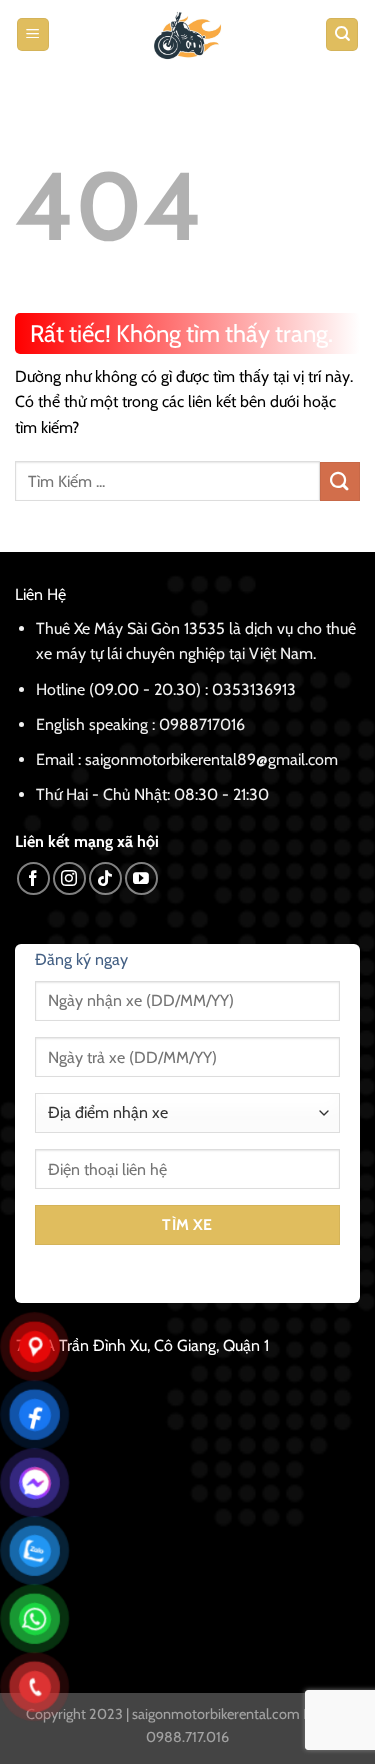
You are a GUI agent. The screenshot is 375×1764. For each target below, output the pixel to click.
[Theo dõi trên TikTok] (105, 878)
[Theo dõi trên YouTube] (141, 878)
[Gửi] (340, 481)
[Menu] (33, 34)
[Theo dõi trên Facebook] (33, 878)
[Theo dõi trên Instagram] (69, 878)
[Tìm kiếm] (342, 34)
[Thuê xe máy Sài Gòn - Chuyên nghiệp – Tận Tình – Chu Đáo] (188, 34)
